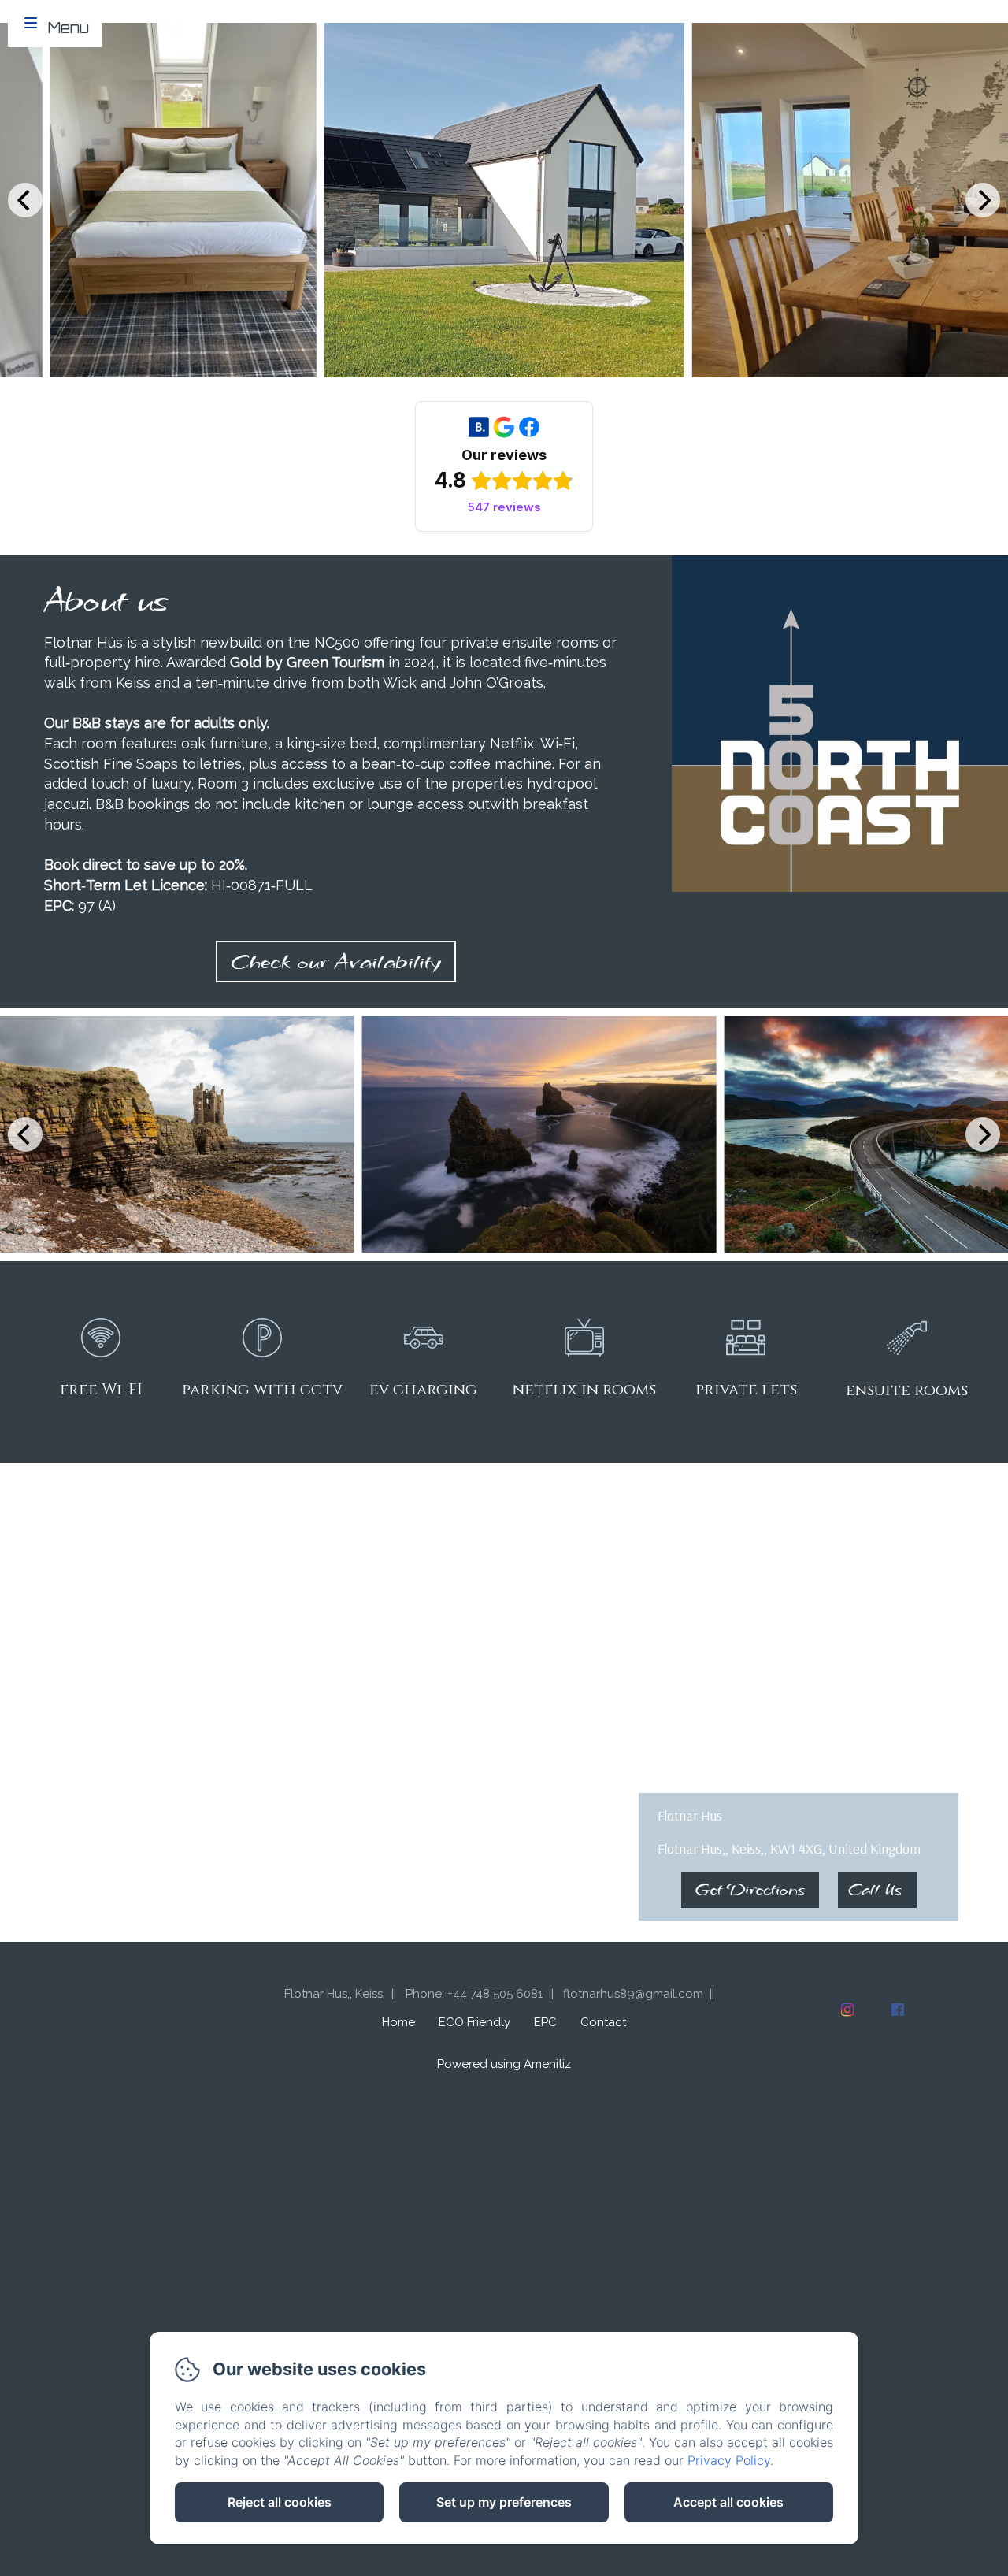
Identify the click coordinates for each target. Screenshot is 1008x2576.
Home (398, 2022)
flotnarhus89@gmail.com (633, 1994)
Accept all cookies (728, 2502)
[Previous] (25, 200)
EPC (545, 2022)
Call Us (875, 1889)
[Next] (983, 200)
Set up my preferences (504, 2502)
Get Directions (750, 1889)
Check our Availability (336, 961)
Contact (603, 2022)
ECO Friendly (474, 2022)
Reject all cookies (280, 2502)
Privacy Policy (729, 2460)
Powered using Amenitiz (504, 2064)
